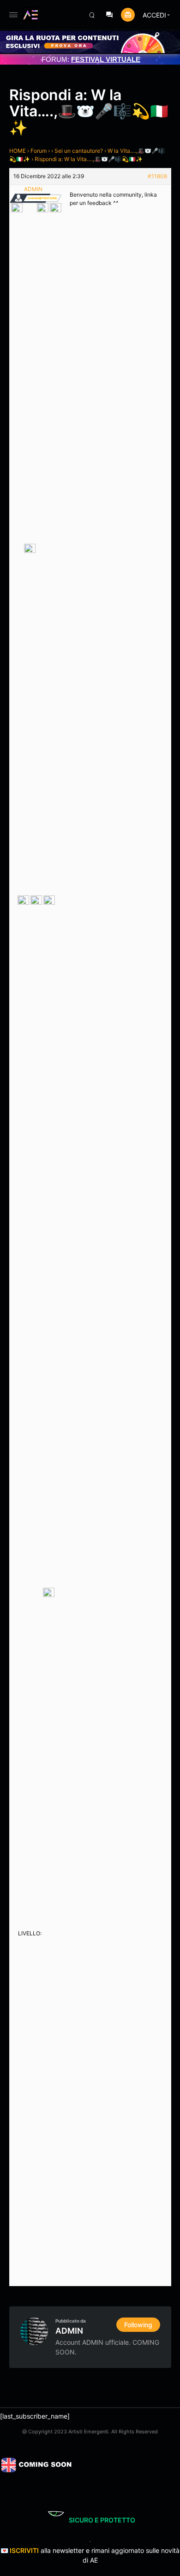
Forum (39, 151)
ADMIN (69, 2331)
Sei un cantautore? (79, 151)
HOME (18, 151)
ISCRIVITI (24, 2550)
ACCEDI (154, 15)
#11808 (157, 176)
